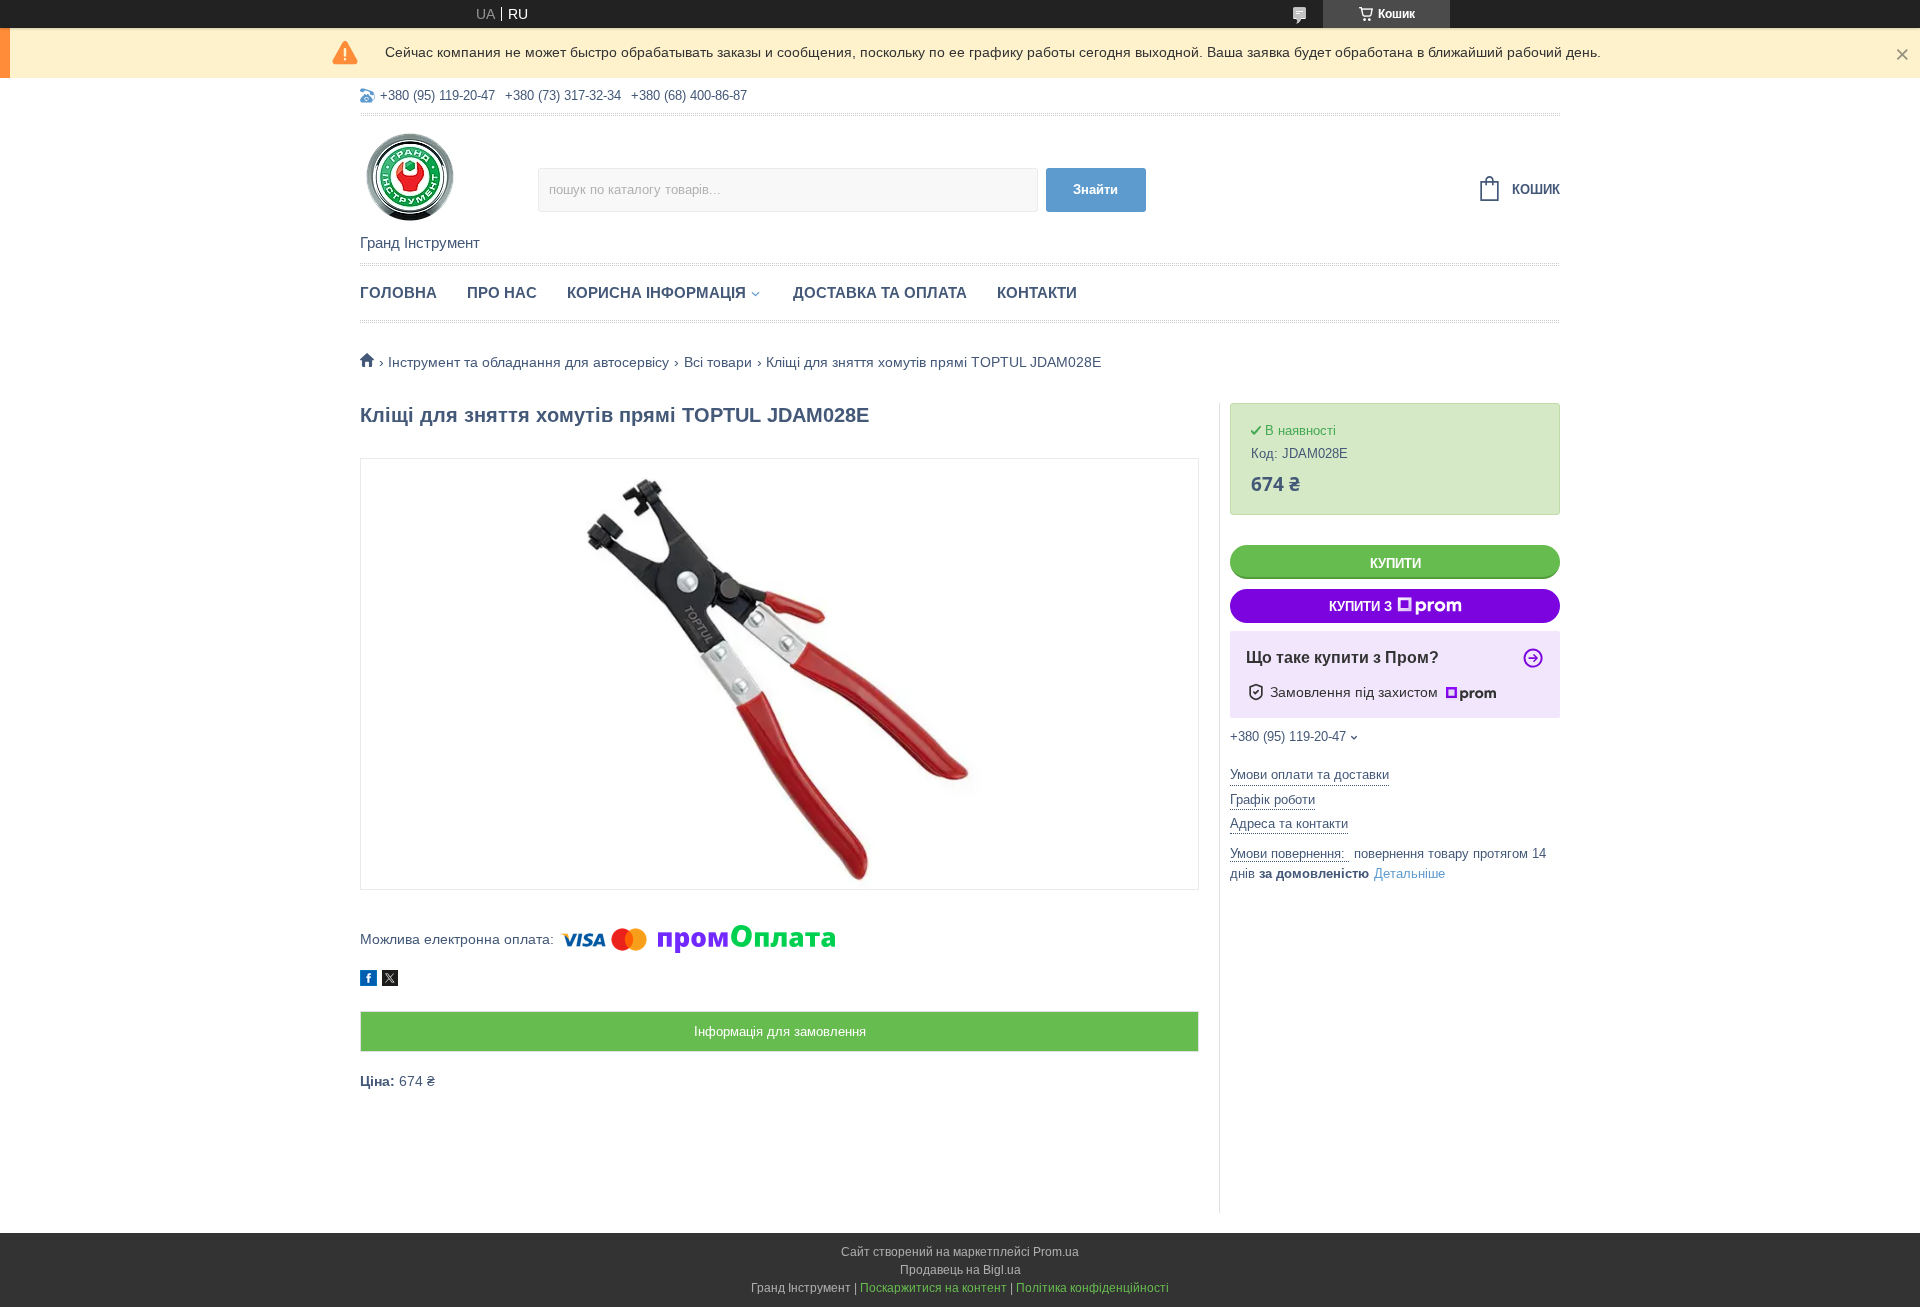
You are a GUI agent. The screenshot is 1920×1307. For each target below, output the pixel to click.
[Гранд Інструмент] (449, 176)
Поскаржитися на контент (933, 1288)
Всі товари (718, 362)
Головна (398, 292)
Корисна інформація (656, 292)
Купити (1395, 563)
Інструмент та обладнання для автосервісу (528, 362)
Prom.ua (1056, 1252)
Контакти (1037, 292)
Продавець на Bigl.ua (960, 1270)
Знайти (1095, 189)
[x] (390, 981)
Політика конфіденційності (1092, 1288)
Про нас (502, 292)
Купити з (1360, 606)
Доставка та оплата (880, 292)
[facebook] (368, 981)
